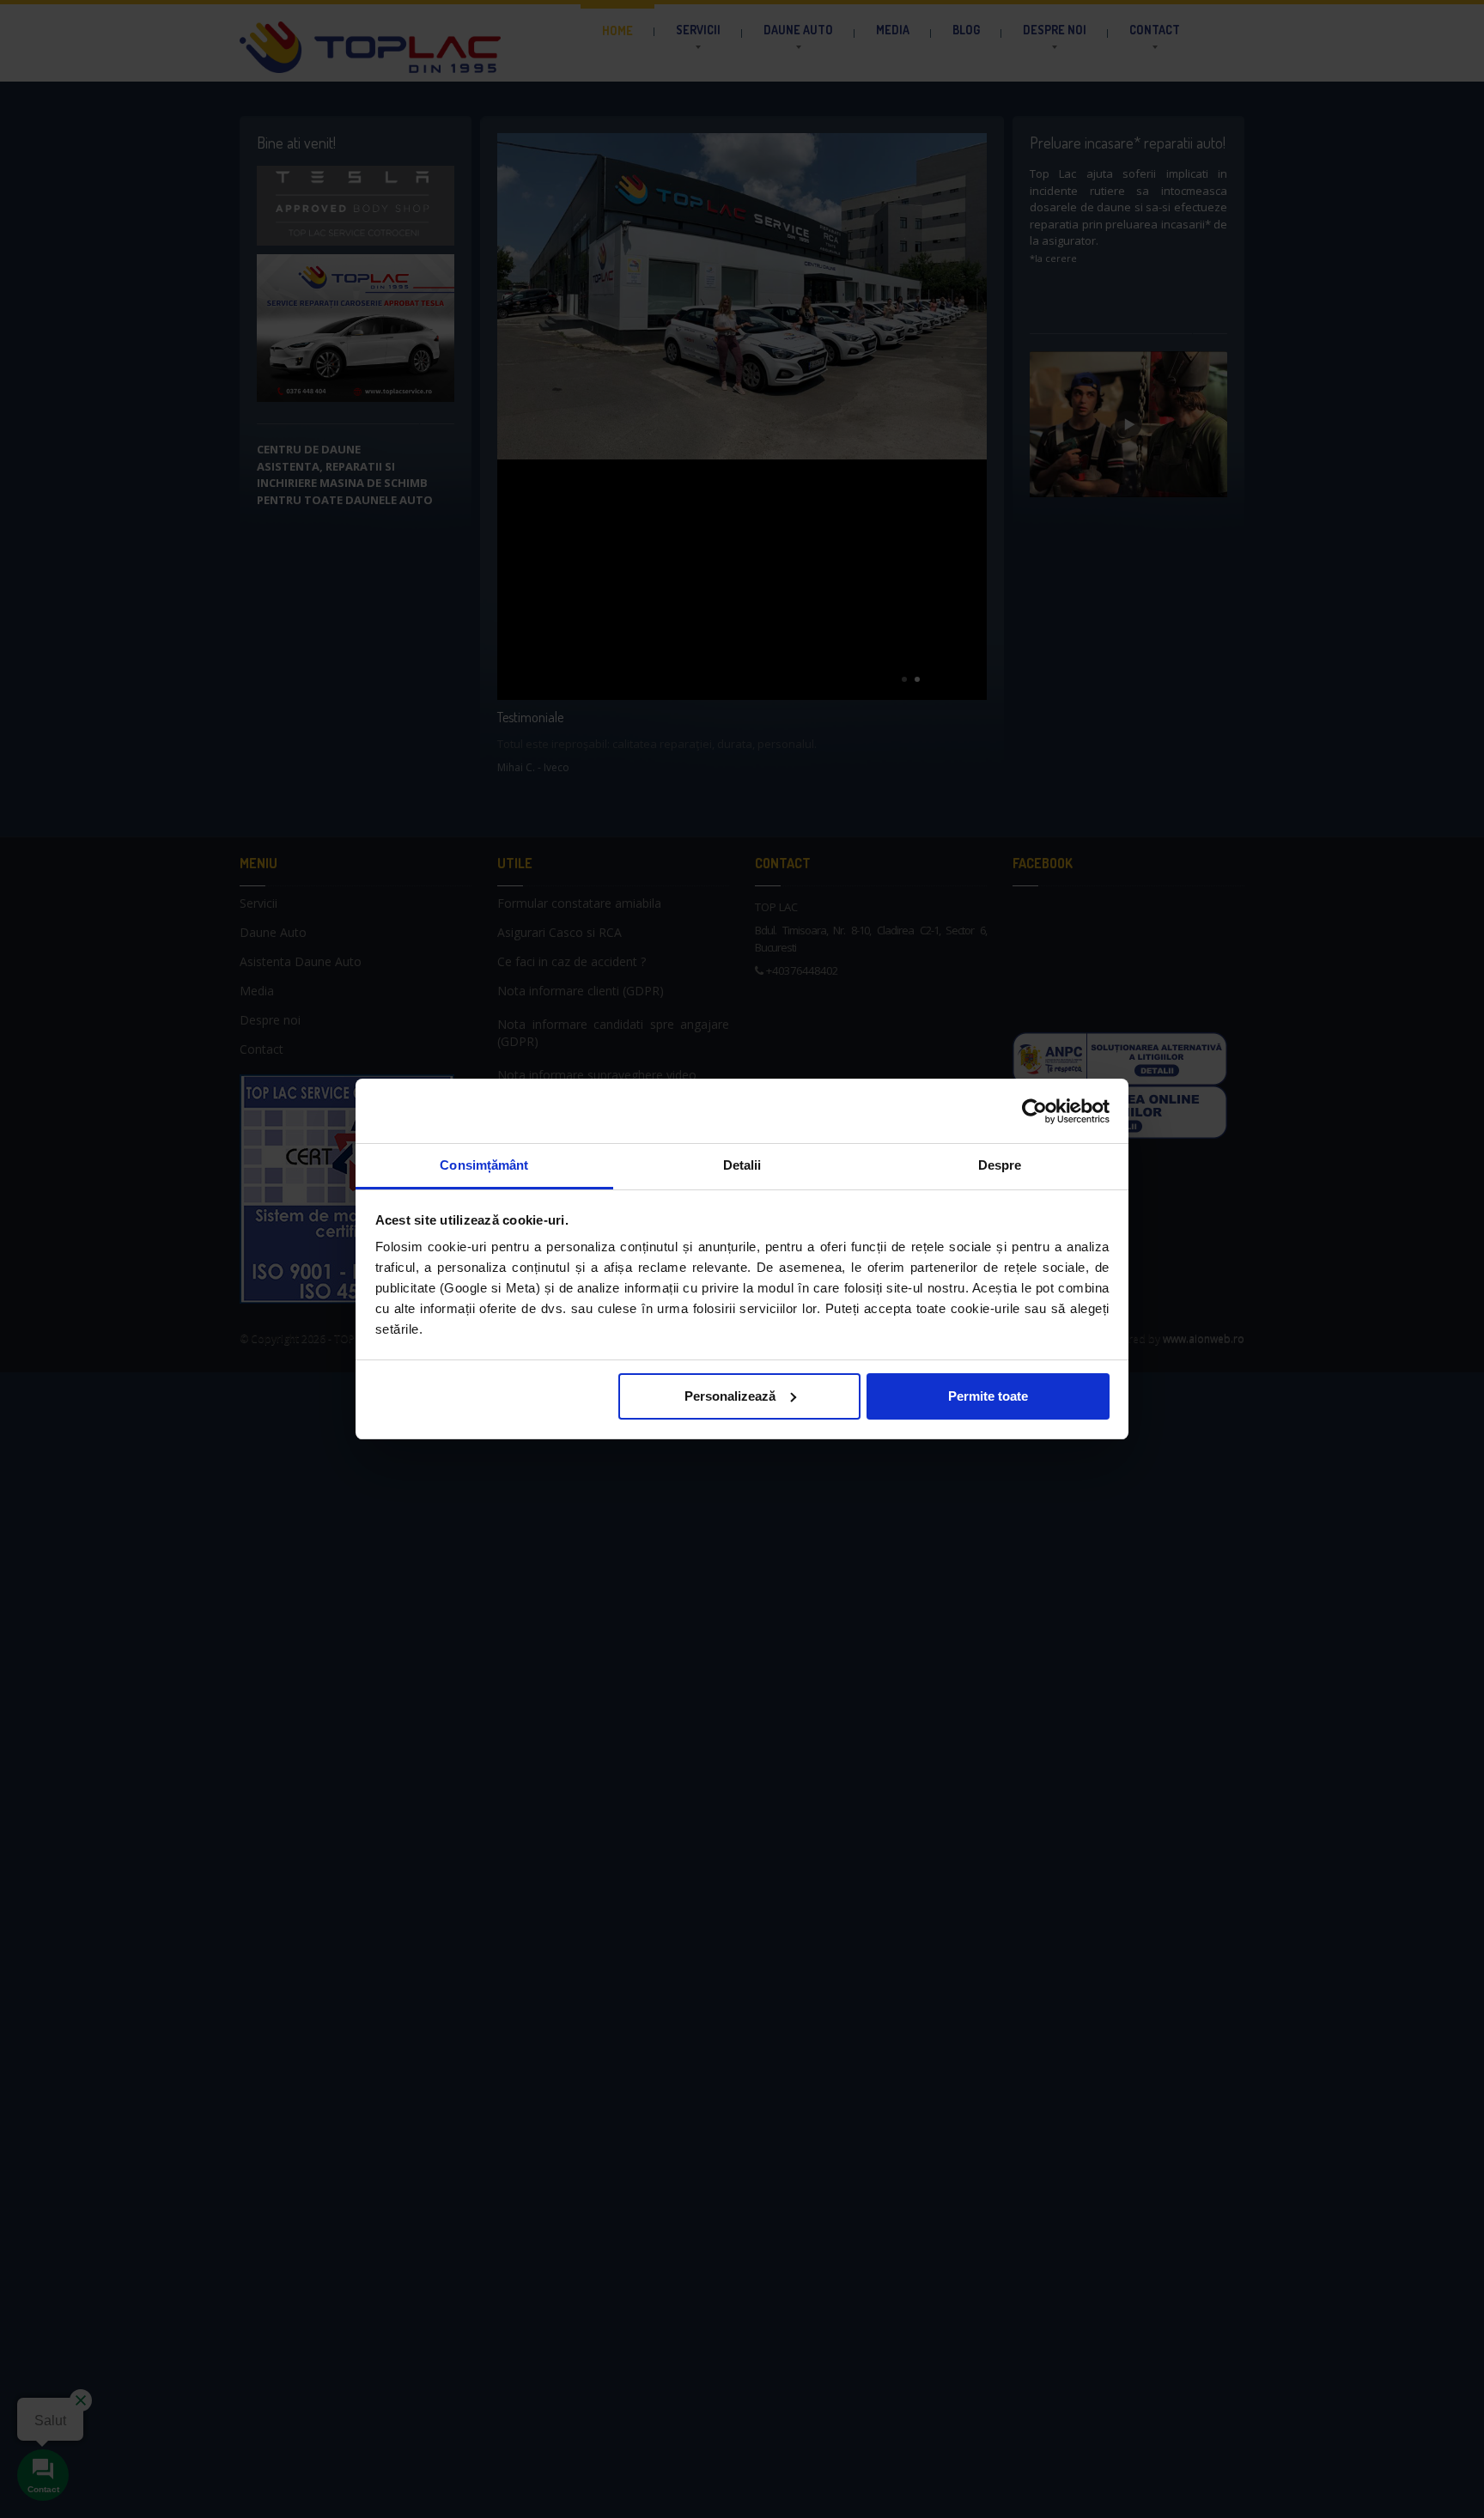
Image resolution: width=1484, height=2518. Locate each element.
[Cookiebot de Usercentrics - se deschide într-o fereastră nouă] (1034, 1111)
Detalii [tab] (742, 1165)
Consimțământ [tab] (484, 1165)
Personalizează (730, 1396)
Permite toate (988, 1396)
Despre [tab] (1000, 1165)
